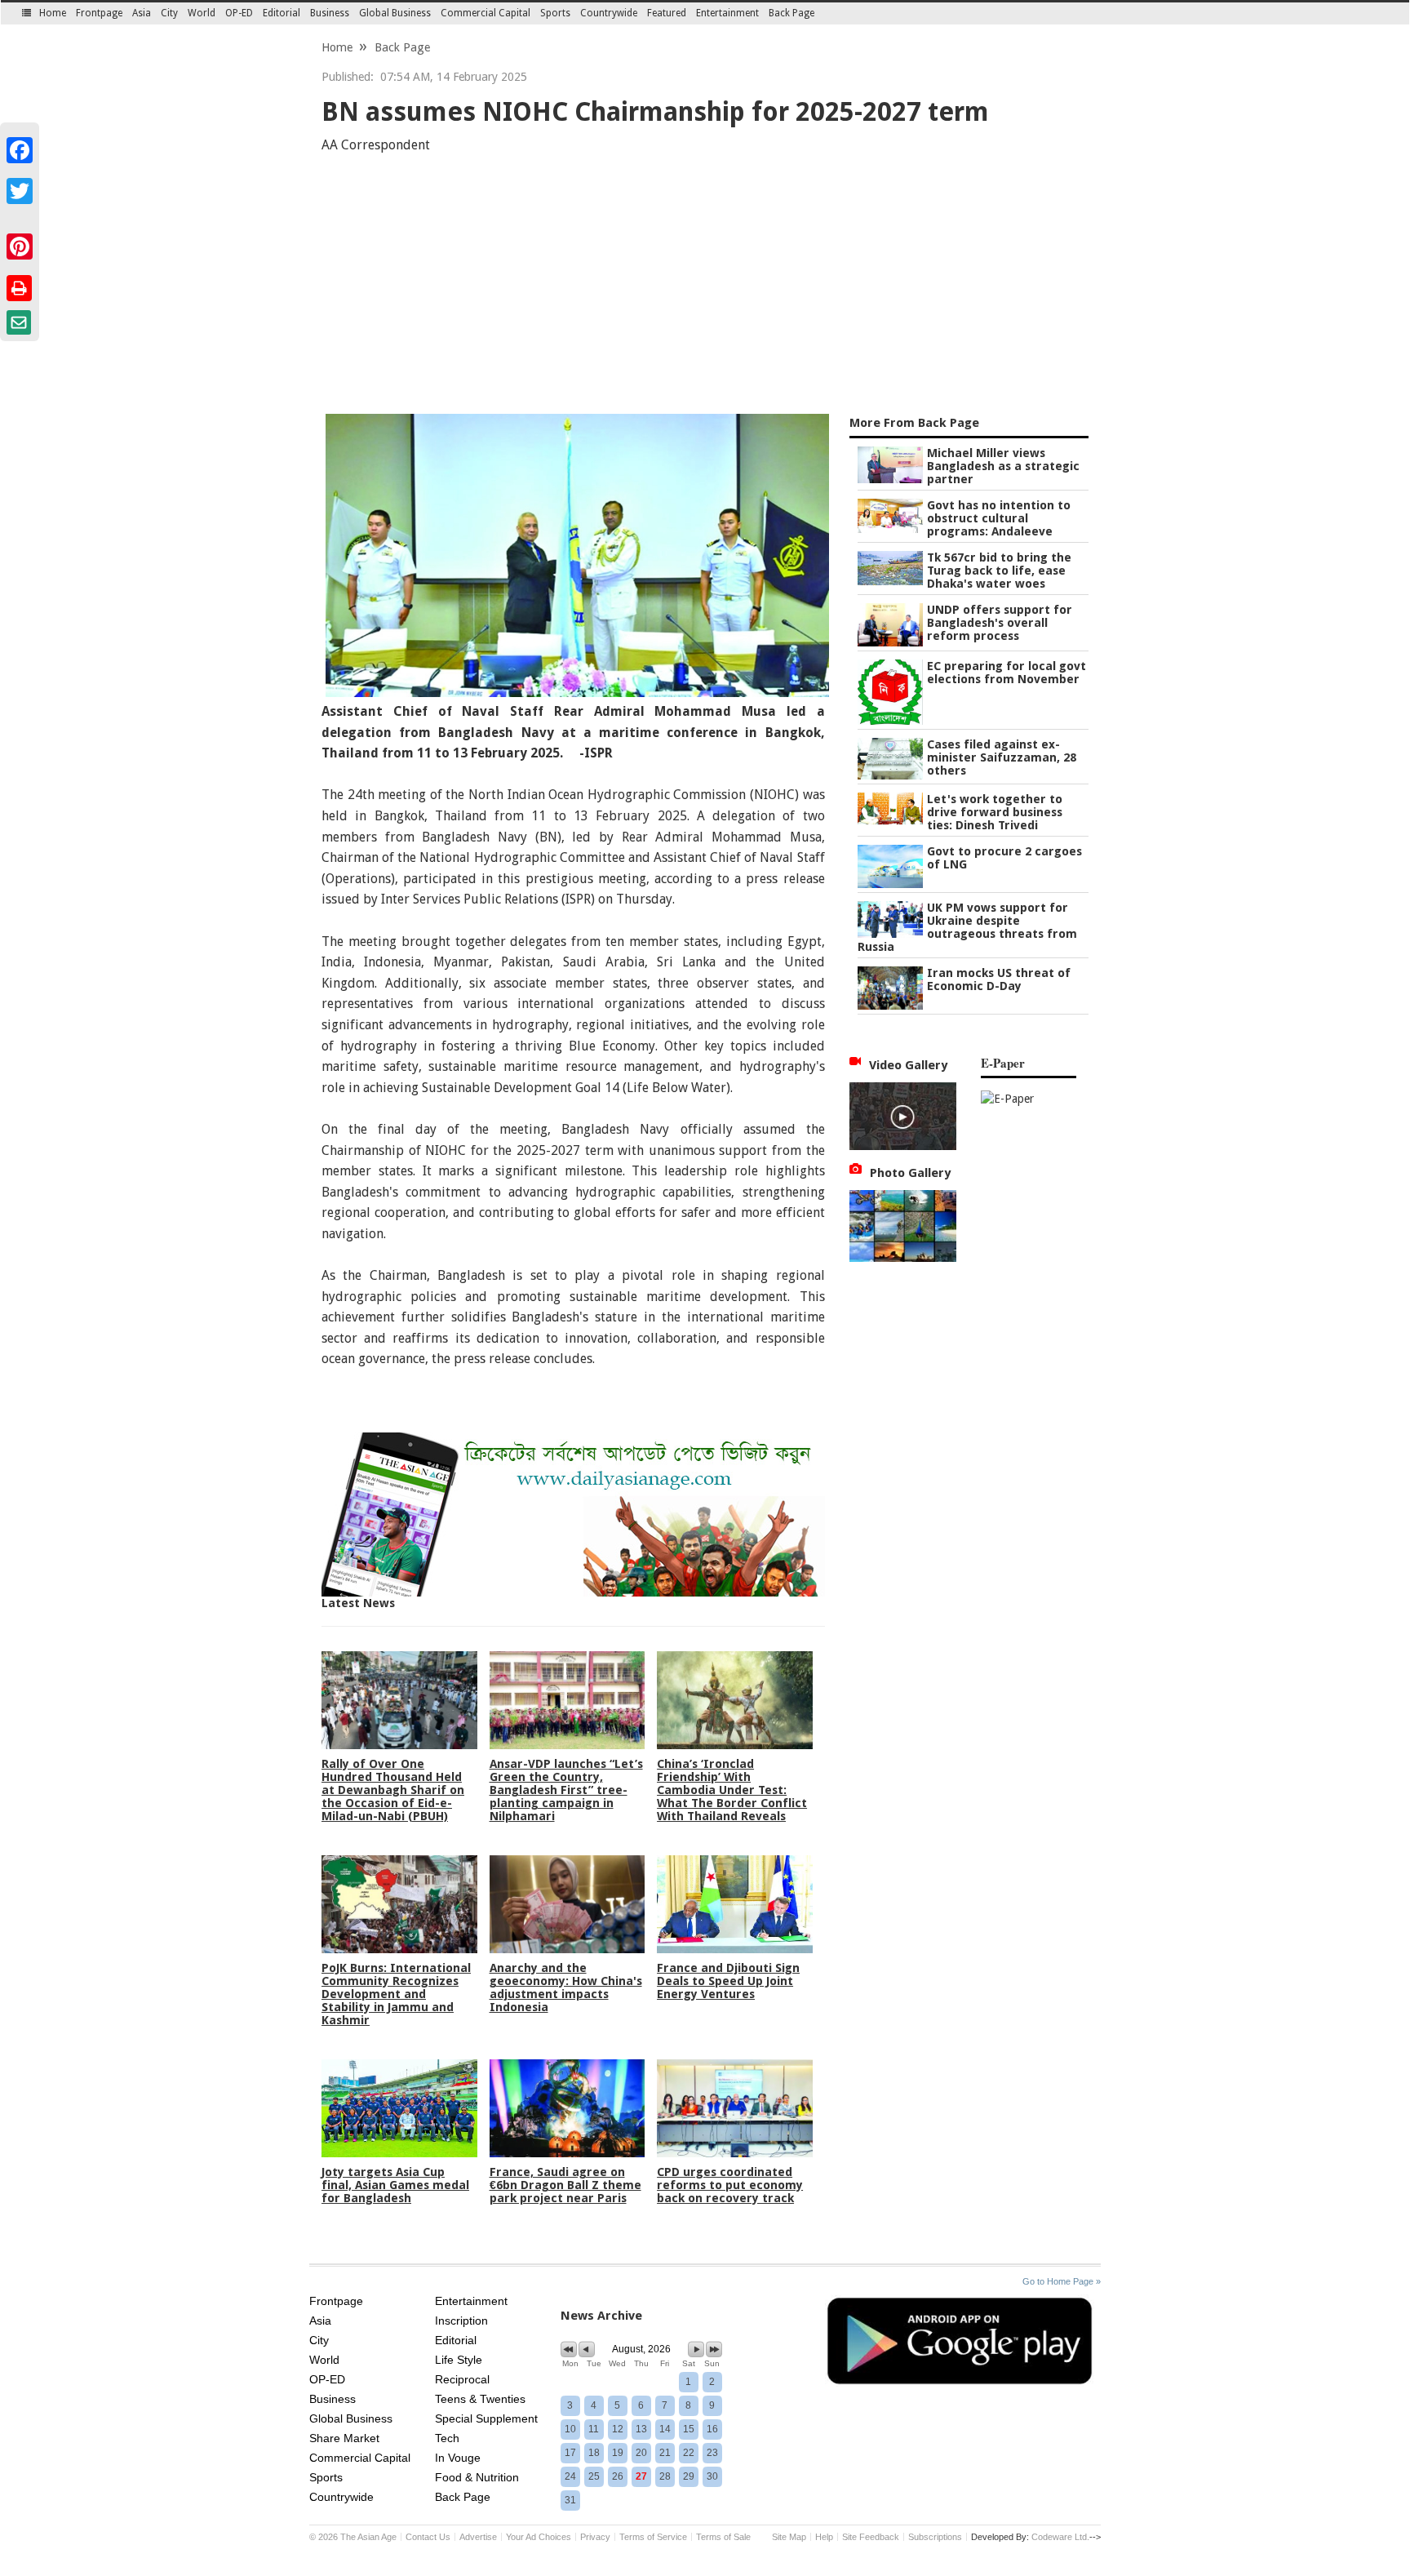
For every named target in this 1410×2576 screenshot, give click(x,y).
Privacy (595, 2537)
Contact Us (428, 2537)
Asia (142, 13)
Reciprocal (462, 2379)
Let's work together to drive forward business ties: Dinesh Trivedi (995, 812)
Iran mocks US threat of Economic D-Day (999, 979)
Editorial (282, 13)
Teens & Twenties (480, 2399)
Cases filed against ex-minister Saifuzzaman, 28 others (1002, 757)
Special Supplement (486, 2418)
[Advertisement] (705, 287)
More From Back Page (914, 423)
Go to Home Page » (1062, 2281)
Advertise (478, 2537)
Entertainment (727, 13)
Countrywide (609, 13)
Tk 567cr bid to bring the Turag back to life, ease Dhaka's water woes (999, 571)
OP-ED (239, 13)
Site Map (789, 2537)
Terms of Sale (723, 2537)
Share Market (344, 2438)
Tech (447, 2438)
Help (824, 2537)
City (169, 13)
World (202, 13)
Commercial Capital (486, 13)
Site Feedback (871, 2537)
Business (330, 13)
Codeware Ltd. (1060, 2537)
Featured (667, 13)
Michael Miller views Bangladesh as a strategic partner (1003, 466)
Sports (555, 13)
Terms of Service (653, 2537)
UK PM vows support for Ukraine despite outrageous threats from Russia (967, 927)
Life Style (459, 2360)
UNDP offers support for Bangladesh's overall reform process (1000, 623)
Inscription (461, 2321)
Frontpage (99, 13)
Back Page (791, 13)
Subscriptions (935, 2537)
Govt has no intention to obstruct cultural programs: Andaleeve (999, 518)
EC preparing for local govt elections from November (1007, 673)
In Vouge (458, 2458)
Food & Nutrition (477, 2477)
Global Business (395, 13)
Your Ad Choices (539, 2537)
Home (53, 13)
